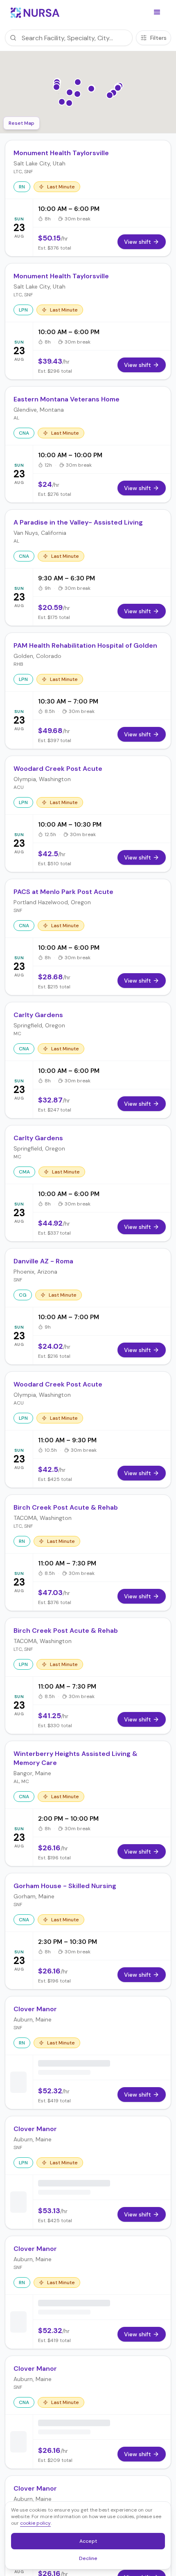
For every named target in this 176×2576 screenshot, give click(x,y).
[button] (157, 12)
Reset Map (21, 123)
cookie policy (35, 2523)
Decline (91, 2560)
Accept (93, 2543)
